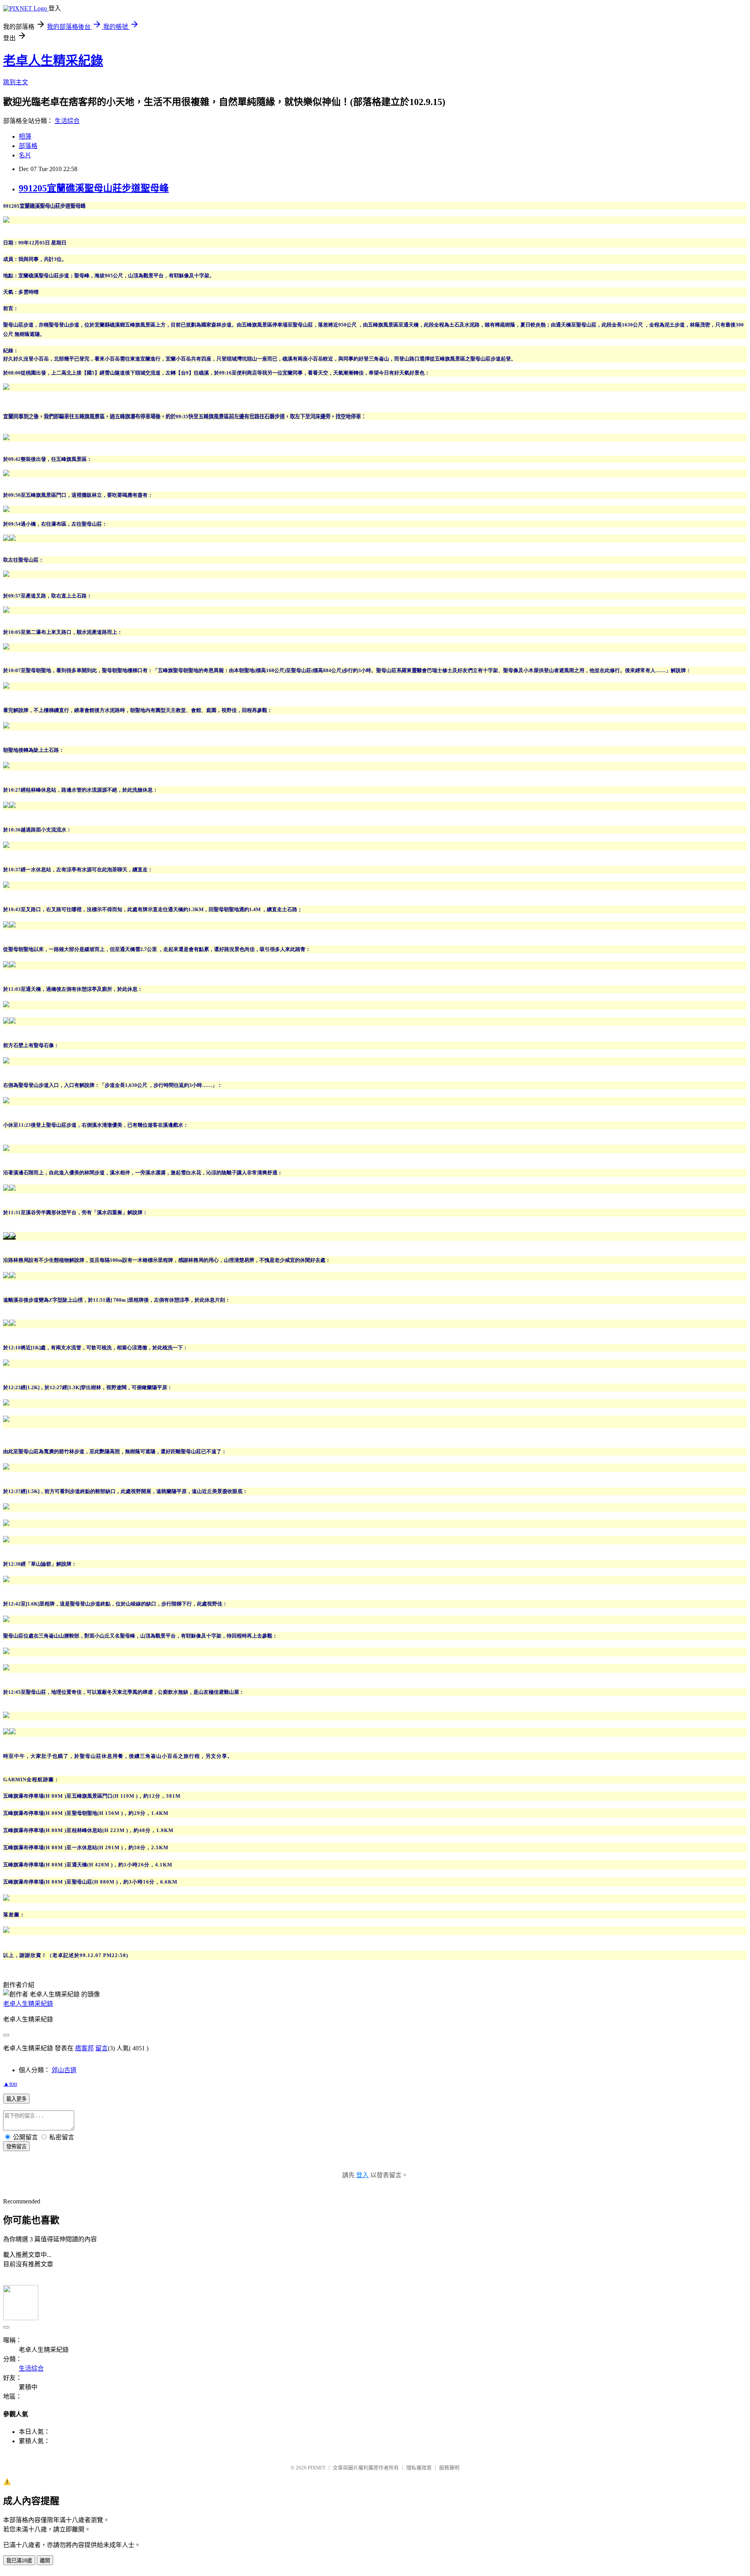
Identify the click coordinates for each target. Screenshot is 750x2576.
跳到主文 (16, 82)
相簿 (25, 136)
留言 (102, 2048)
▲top (10, 2084)
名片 (25, 155)
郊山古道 (64, 2070)
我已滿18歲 (19, 2561)
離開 (45, 2561)
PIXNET (317, 2468)
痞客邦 (84, 2048)
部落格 (28, 146)
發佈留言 (16, 2147)
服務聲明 (449, 2468)
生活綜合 (67, 121)
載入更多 (16, 2099)
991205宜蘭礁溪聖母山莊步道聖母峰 (94, 188)
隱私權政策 (419, 2468)
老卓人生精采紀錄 (53, 61)
